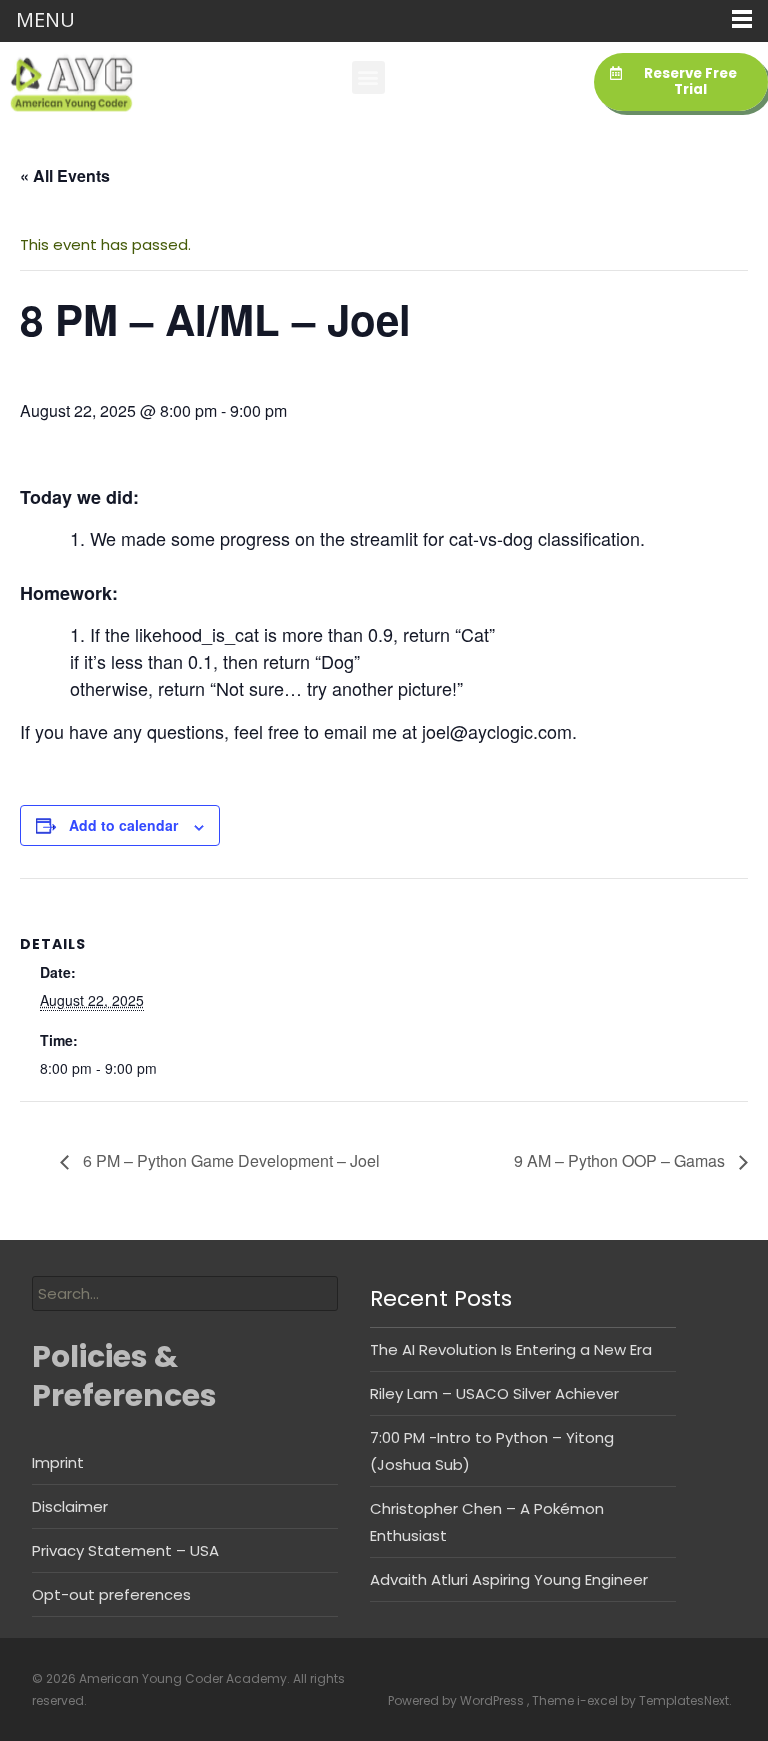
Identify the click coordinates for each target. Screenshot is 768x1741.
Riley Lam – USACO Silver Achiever (494, 1393)
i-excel (599, 1700)
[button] (368, 77)
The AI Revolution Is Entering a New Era (511, 1349)
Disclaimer (70, 1506)
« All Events (65, 175)
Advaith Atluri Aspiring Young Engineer (509, 1579)
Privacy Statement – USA (125, 1550)
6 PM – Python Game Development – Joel (229, 1160)
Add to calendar (123, 825)
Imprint (58, 1462)
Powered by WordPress (457, 1700)
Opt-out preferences (111, 1594)
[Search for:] (185, 1293)
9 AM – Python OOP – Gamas (621, 1160)
